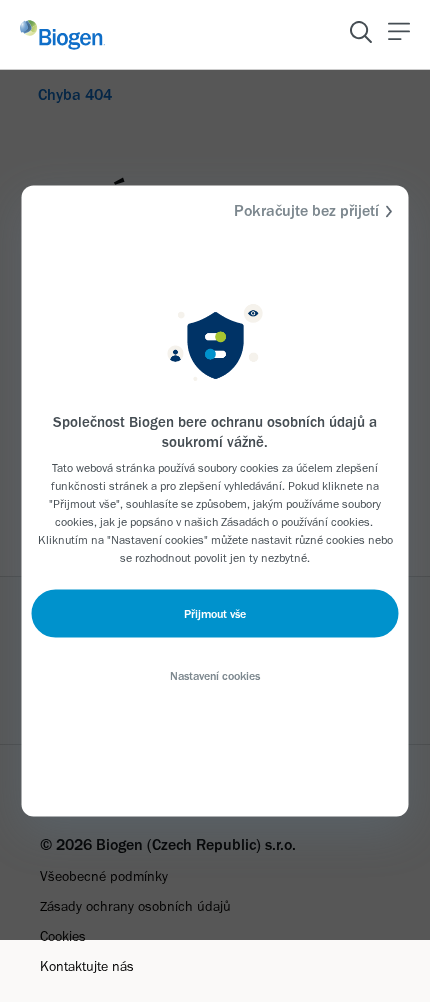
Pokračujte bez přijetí (306, 210)
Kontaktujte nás (87, 966)
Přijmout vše (215, 614)
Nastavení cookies (215, 676)
